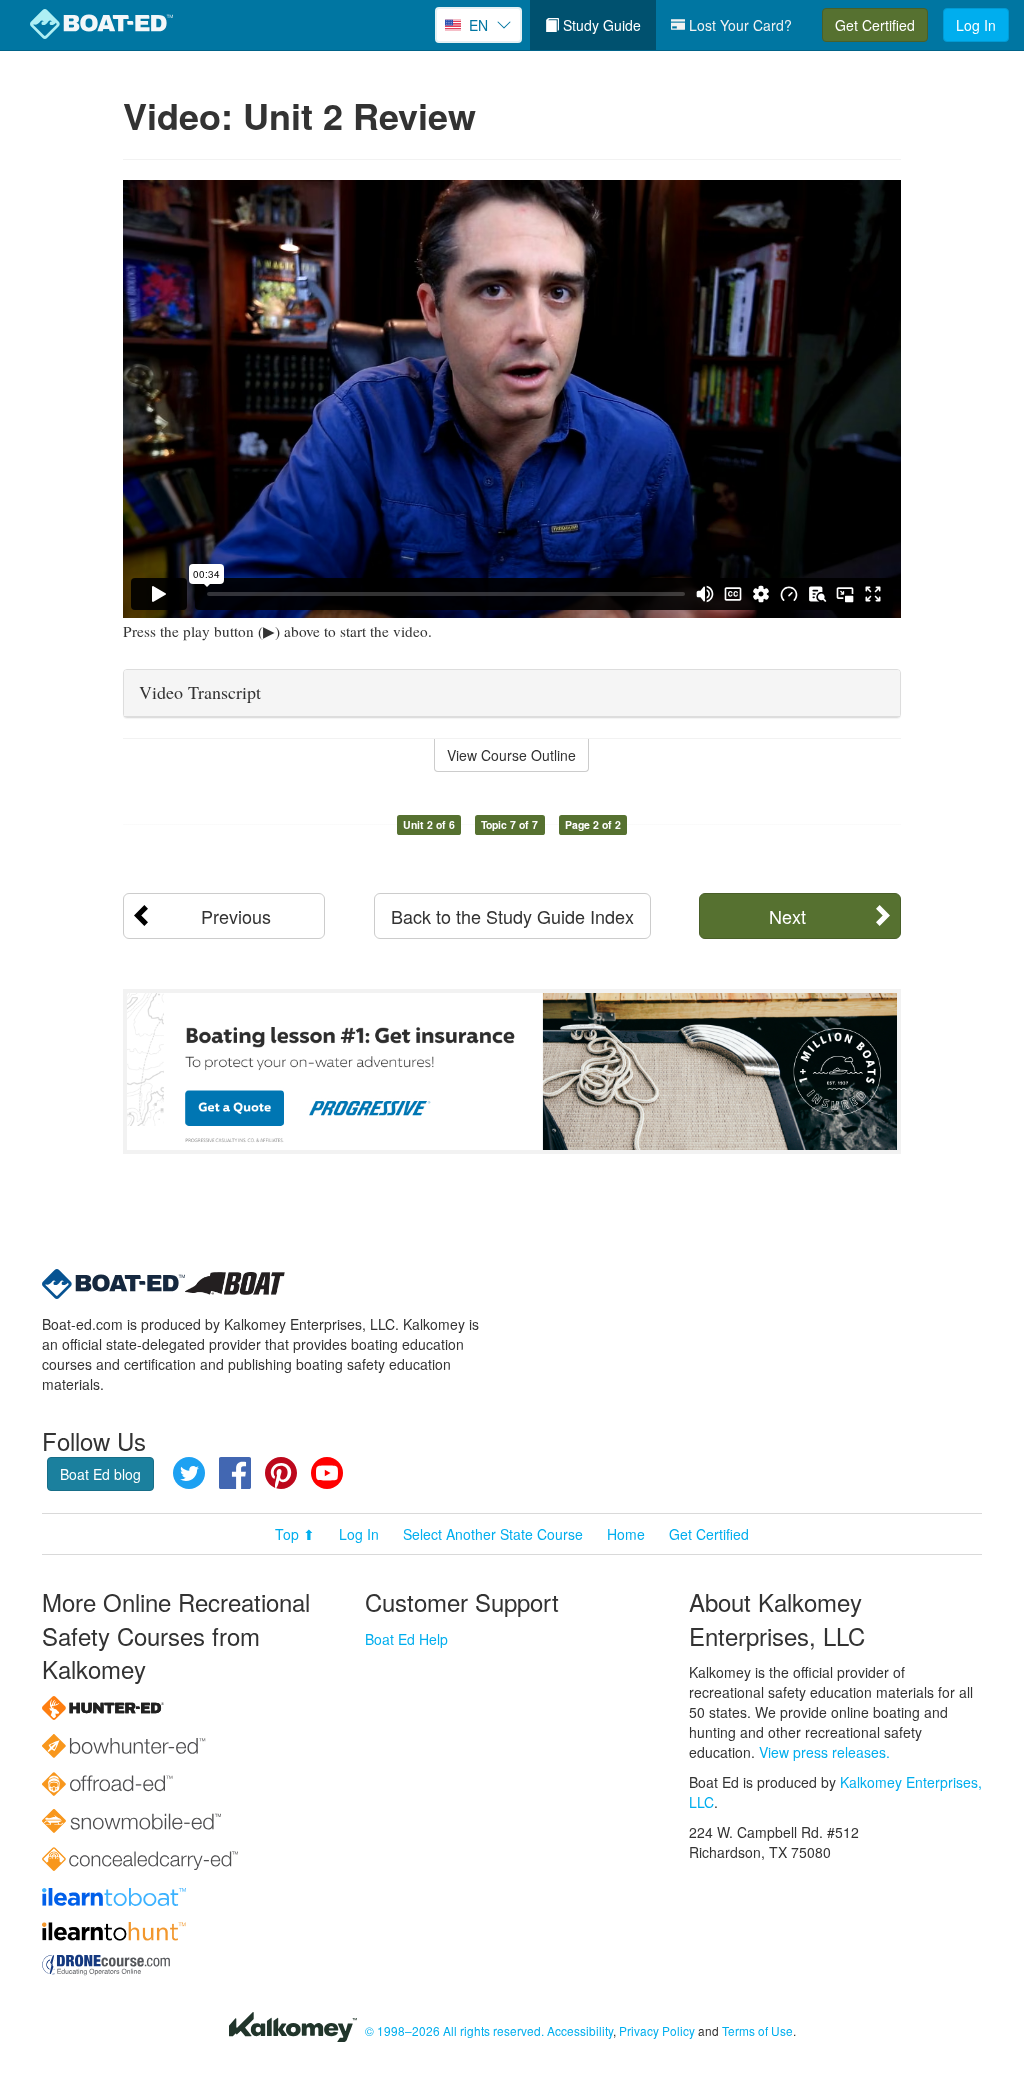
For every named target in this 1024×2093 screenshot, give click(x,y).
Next (787, 916)
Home (626, 1534)
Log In (976, 25)
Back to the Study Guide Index (512, 916)
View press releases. (824, 1752)
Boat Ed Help (406, 1639)
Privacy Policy (657, 2030)
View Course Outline (511, 755)
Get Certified (875, 25)
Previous (236, 916)
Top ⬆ (295, 1534)
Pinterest (281, 1473)
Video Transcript (200, 692)
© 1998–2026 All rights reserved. (454, 2030)
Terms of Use (757, 2030)
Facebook (235, 1473)
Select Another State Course (493, 1534)
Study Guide (600, 25)
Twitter (189, 1473)
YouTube (327, 1473)
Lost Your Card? (738, 25)
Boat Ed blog (100, 1474)
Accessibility (580, 2030)
